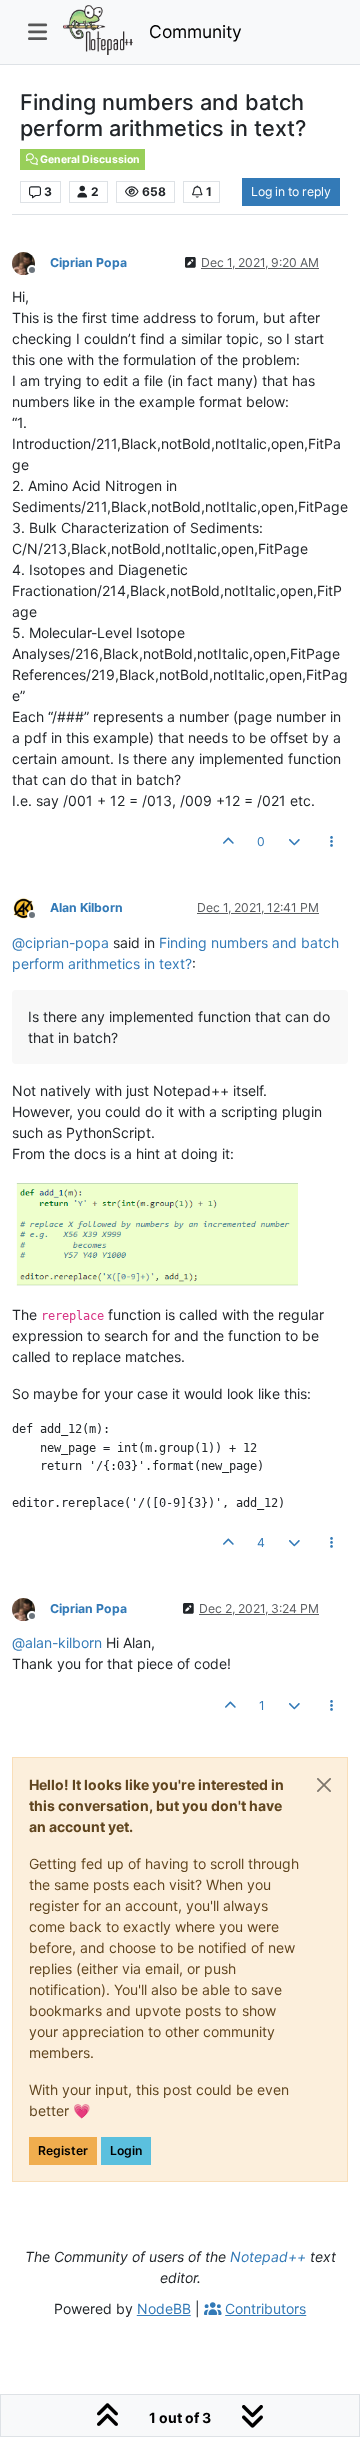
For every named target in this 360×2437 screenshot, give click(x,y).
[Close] (324, 1785)
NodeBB (164, 2308)
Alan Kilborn (86, 907)
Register (63, 2150)
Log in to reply (291, 191)
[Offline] (31, 261)
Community (195, 31)
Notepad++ (268, 2256)
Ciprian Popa (88, 262)
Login (126, 2150)
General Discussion (89, 159)
